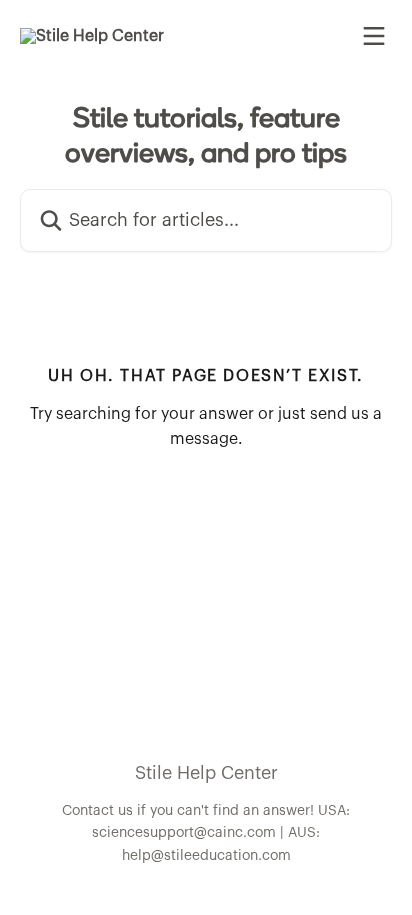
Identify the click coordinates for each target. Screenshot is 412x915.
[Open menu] (374, 36)
